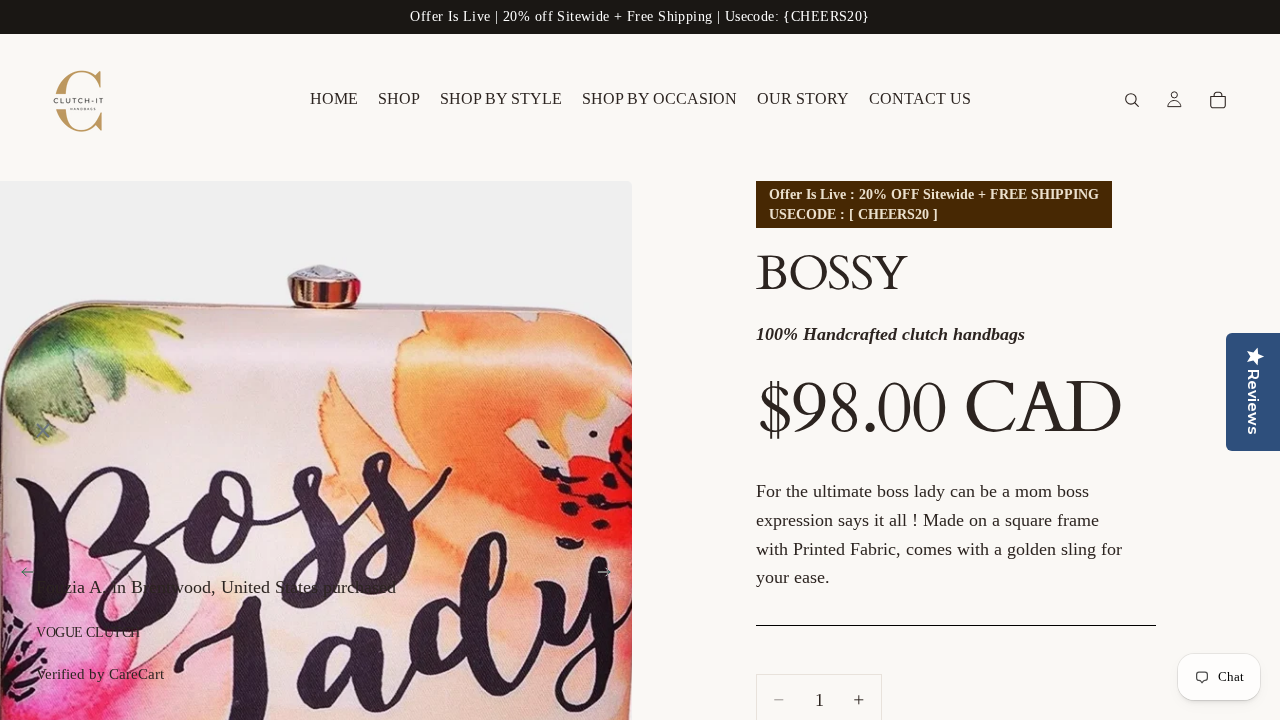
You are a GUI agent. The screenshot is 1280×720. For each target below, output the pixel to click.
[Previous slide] (22, 576)
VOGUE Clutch (88, 632)
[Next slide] (610, 576)
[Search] (1132, 100)
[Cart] (1218, 100)
